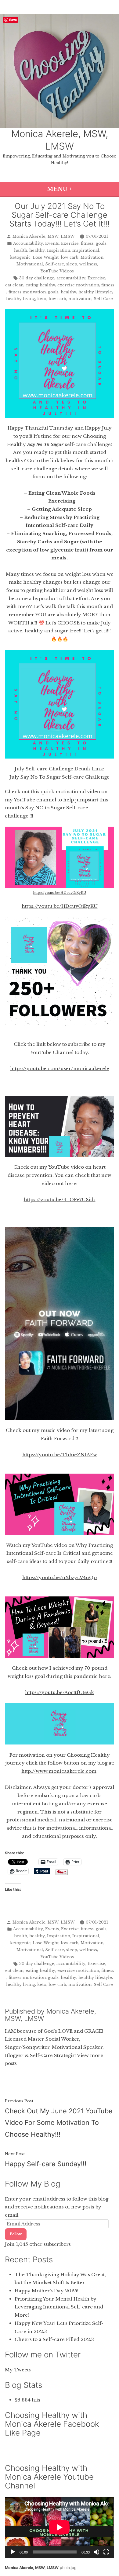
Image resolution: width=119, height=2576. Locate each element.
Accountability (28, 243)
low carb (70, 257)
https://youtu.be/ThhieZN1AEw (60, 1455)
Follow (16, 2234)
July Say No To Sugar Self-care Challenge (60, 777)
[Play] (13, 2552)
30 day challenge (37, 278)
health (21, 250)
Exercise (70, 243)
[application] (60, 2527)
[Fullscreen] (106, 2552)
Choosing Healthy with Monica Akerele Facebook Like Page (52, 2424)
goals (101, 243)
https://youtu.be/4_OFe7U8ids (60, 1200)
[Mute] (96, 2552)
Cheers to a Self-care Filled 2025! (54, 2339)
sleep (72, 264)
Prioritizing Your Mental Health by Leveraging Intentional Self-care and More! (59, 2307)
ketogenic (20, 257)
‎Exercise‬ (96, 278)
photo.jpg (68, 2568)
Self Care (103, 299)
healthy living (21, 299)
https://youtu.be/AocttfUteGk (60, 1692)
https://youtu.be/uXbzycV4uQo (60, 1577)
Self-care (55, 264)
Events (52, 243)
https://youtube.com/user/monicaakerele (60, 1068)
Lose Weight (46, 257)
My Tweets (18, 2370)
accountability (71, 278)
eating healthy (40, 285)
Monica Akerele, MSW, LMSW (44, 236)
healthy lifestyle (95, 292)
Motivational (30, 264)
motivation (80, 299)
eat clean (14, 285)
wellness (88, 264)
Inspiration (59, 250)
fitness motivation (27, 292)
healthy (37, 250)
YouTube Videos (57, 271)
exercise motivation (78, 285)
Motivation (92, 257)
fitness (87, 243)
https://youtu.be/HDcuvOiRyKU (60, 893)
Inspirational (86, 250)
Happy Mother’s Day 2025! (47, 2291)
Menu (79, 189)
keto (42, 299)
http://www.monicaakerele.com (59, 1771)
